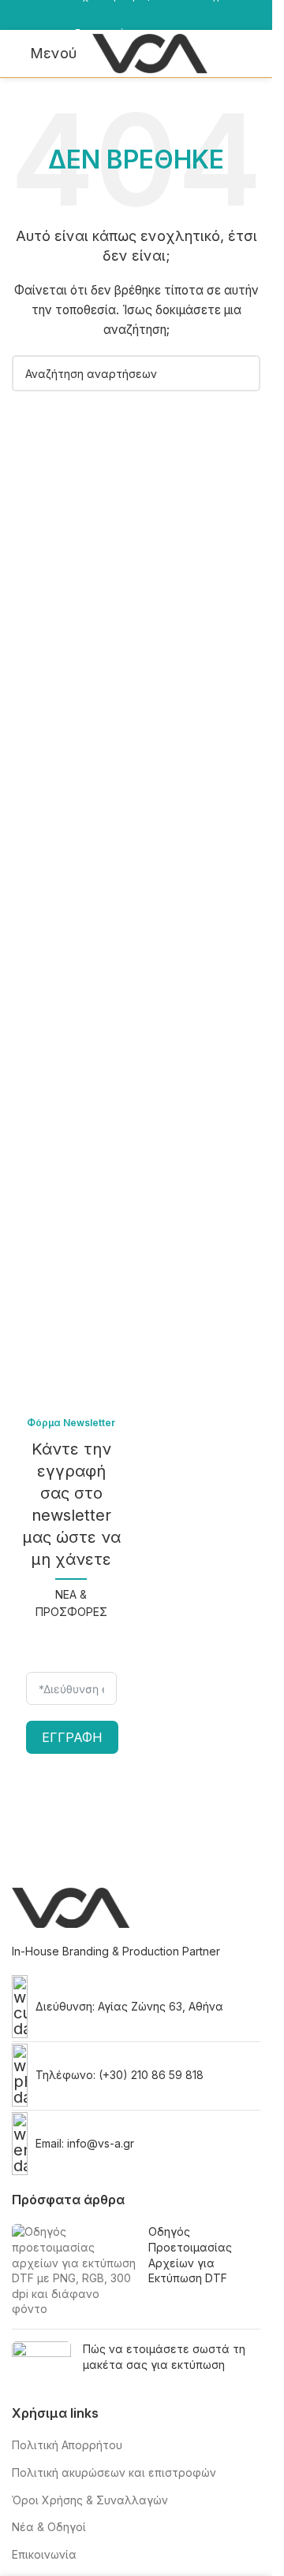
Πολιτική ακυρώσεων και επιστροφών (114, 2472)
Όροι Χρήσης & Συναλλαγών (90, 2500)
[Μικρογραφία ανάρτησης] (74, 2270)
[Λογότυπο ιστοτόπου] (150, 52)
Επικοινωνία (44, 2554)
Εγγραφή (72, 1737)
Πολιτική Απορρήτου (67, 2445)
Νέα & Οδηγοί (49, 2527)
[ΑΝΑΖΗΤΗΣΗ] (242, 373)
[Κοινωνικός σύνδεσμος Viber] (35, 26)
